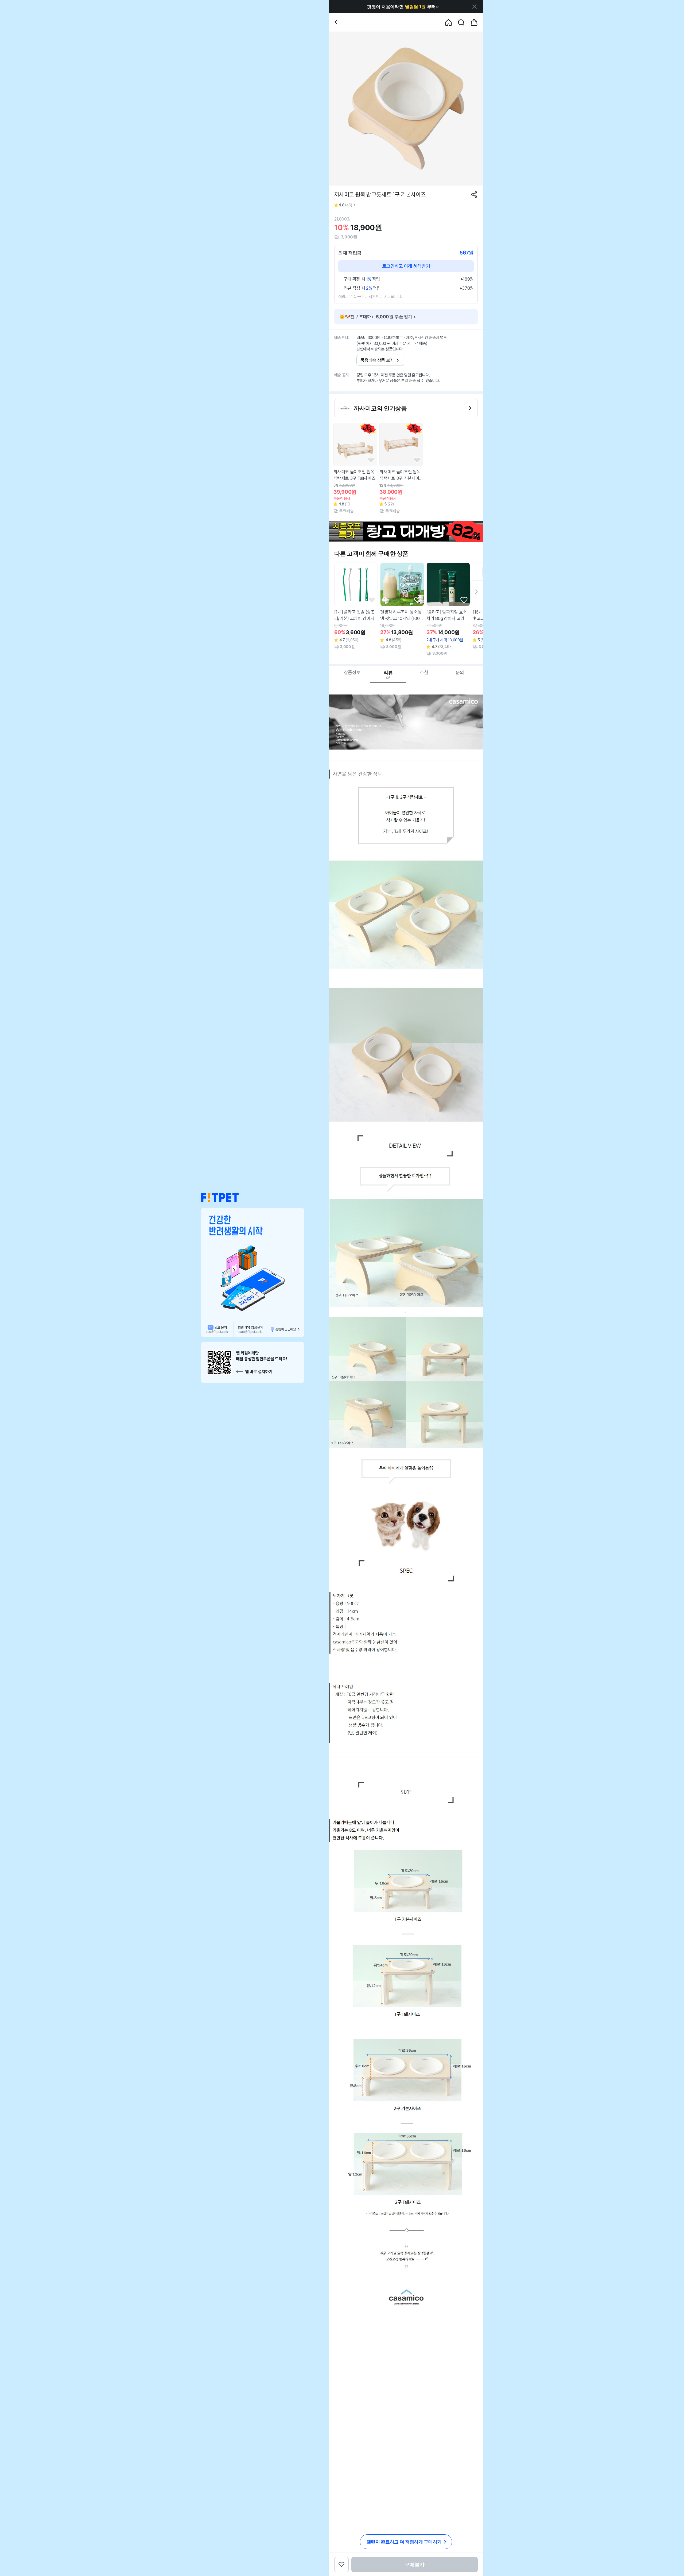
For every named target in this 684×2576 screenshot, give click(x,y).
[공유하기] (474, 195)
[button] (220, 1198)
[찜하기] (371, 460)
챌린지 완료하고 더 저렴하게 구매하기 (404, 2542)
